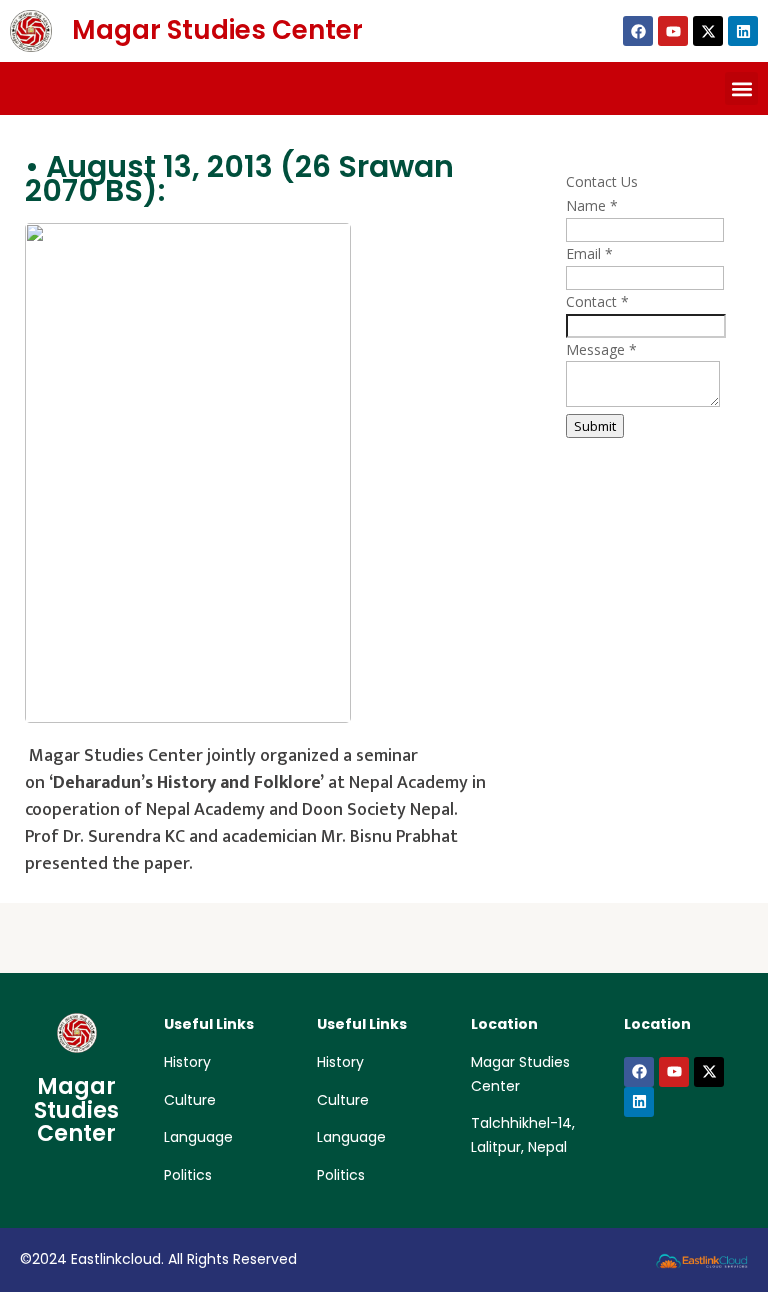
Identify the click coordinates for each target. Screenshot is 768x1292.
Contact (597, 301)
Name (592, 205)
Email (589, 253)
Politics (188, 1175)
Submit (595, 426)
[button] (741, 88)
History (187, 1062)
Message (601, 349)
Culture (190, 1100)
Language (198, 1137)
